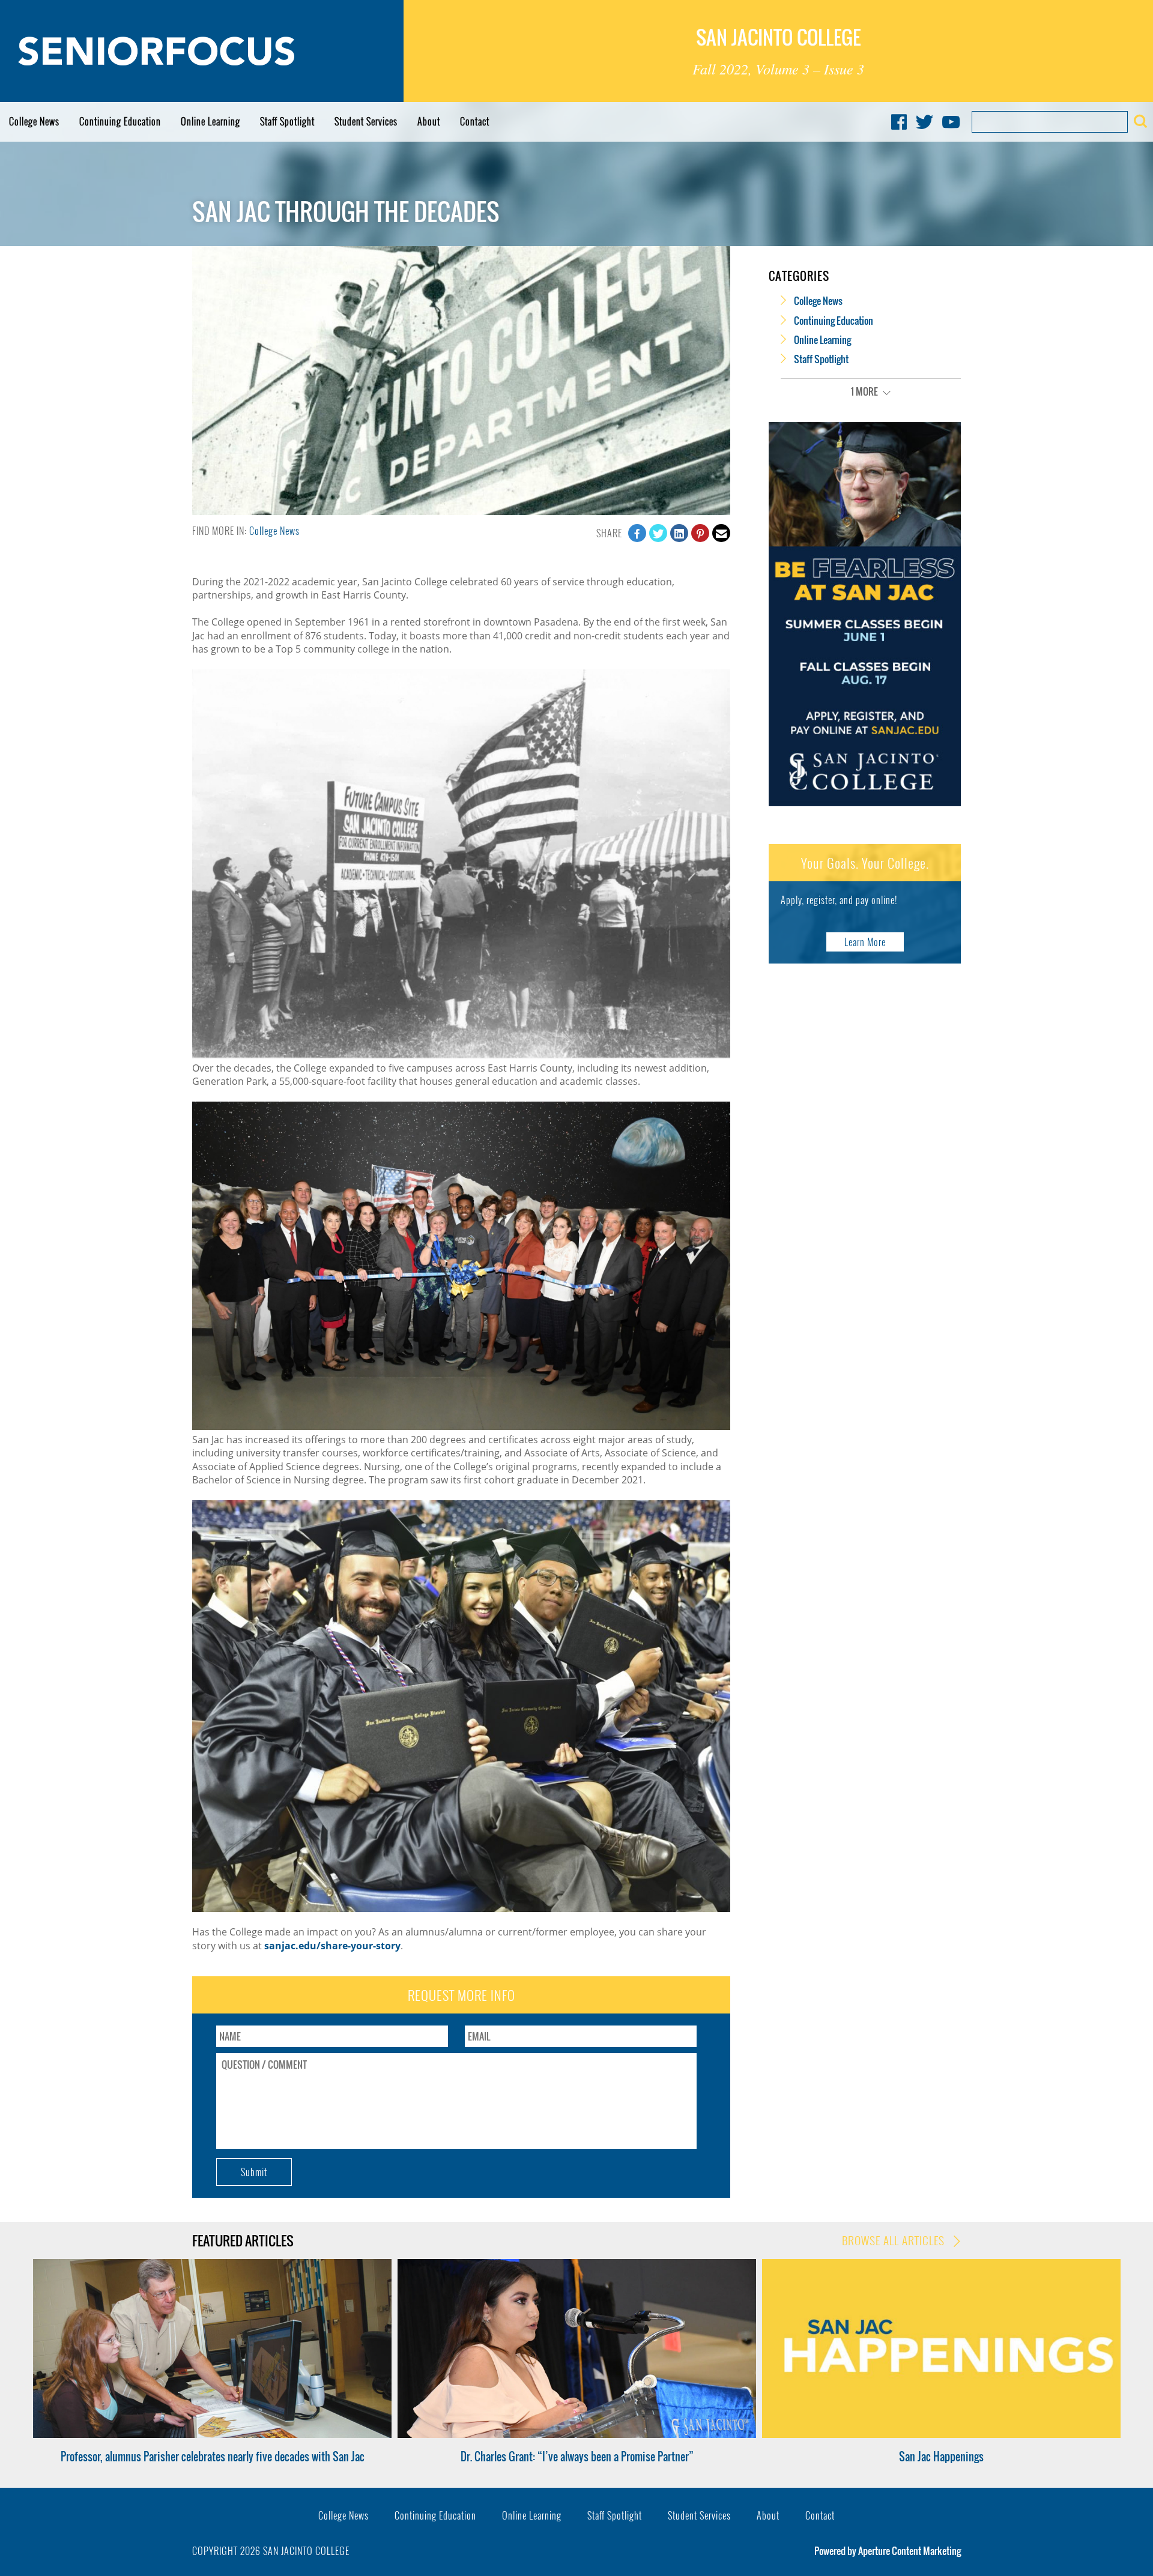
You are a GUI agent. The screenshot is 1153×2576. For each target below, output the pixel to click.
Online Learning (210, 121)
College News (34, 121)
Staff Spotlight (287, 121)
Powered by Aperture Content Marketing (888, 2551)
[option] (212, 2361)
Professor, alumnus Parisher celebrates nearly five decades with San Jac (213, 2457)
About (429, 121)
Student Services (366, 121)
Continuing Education (120, 121)
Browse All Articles (895, 2240)
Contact (475, 121)
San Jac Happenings (941, 2457)
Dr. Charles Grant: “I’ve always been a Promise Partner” (577, 2457)
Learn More (865, 942)
